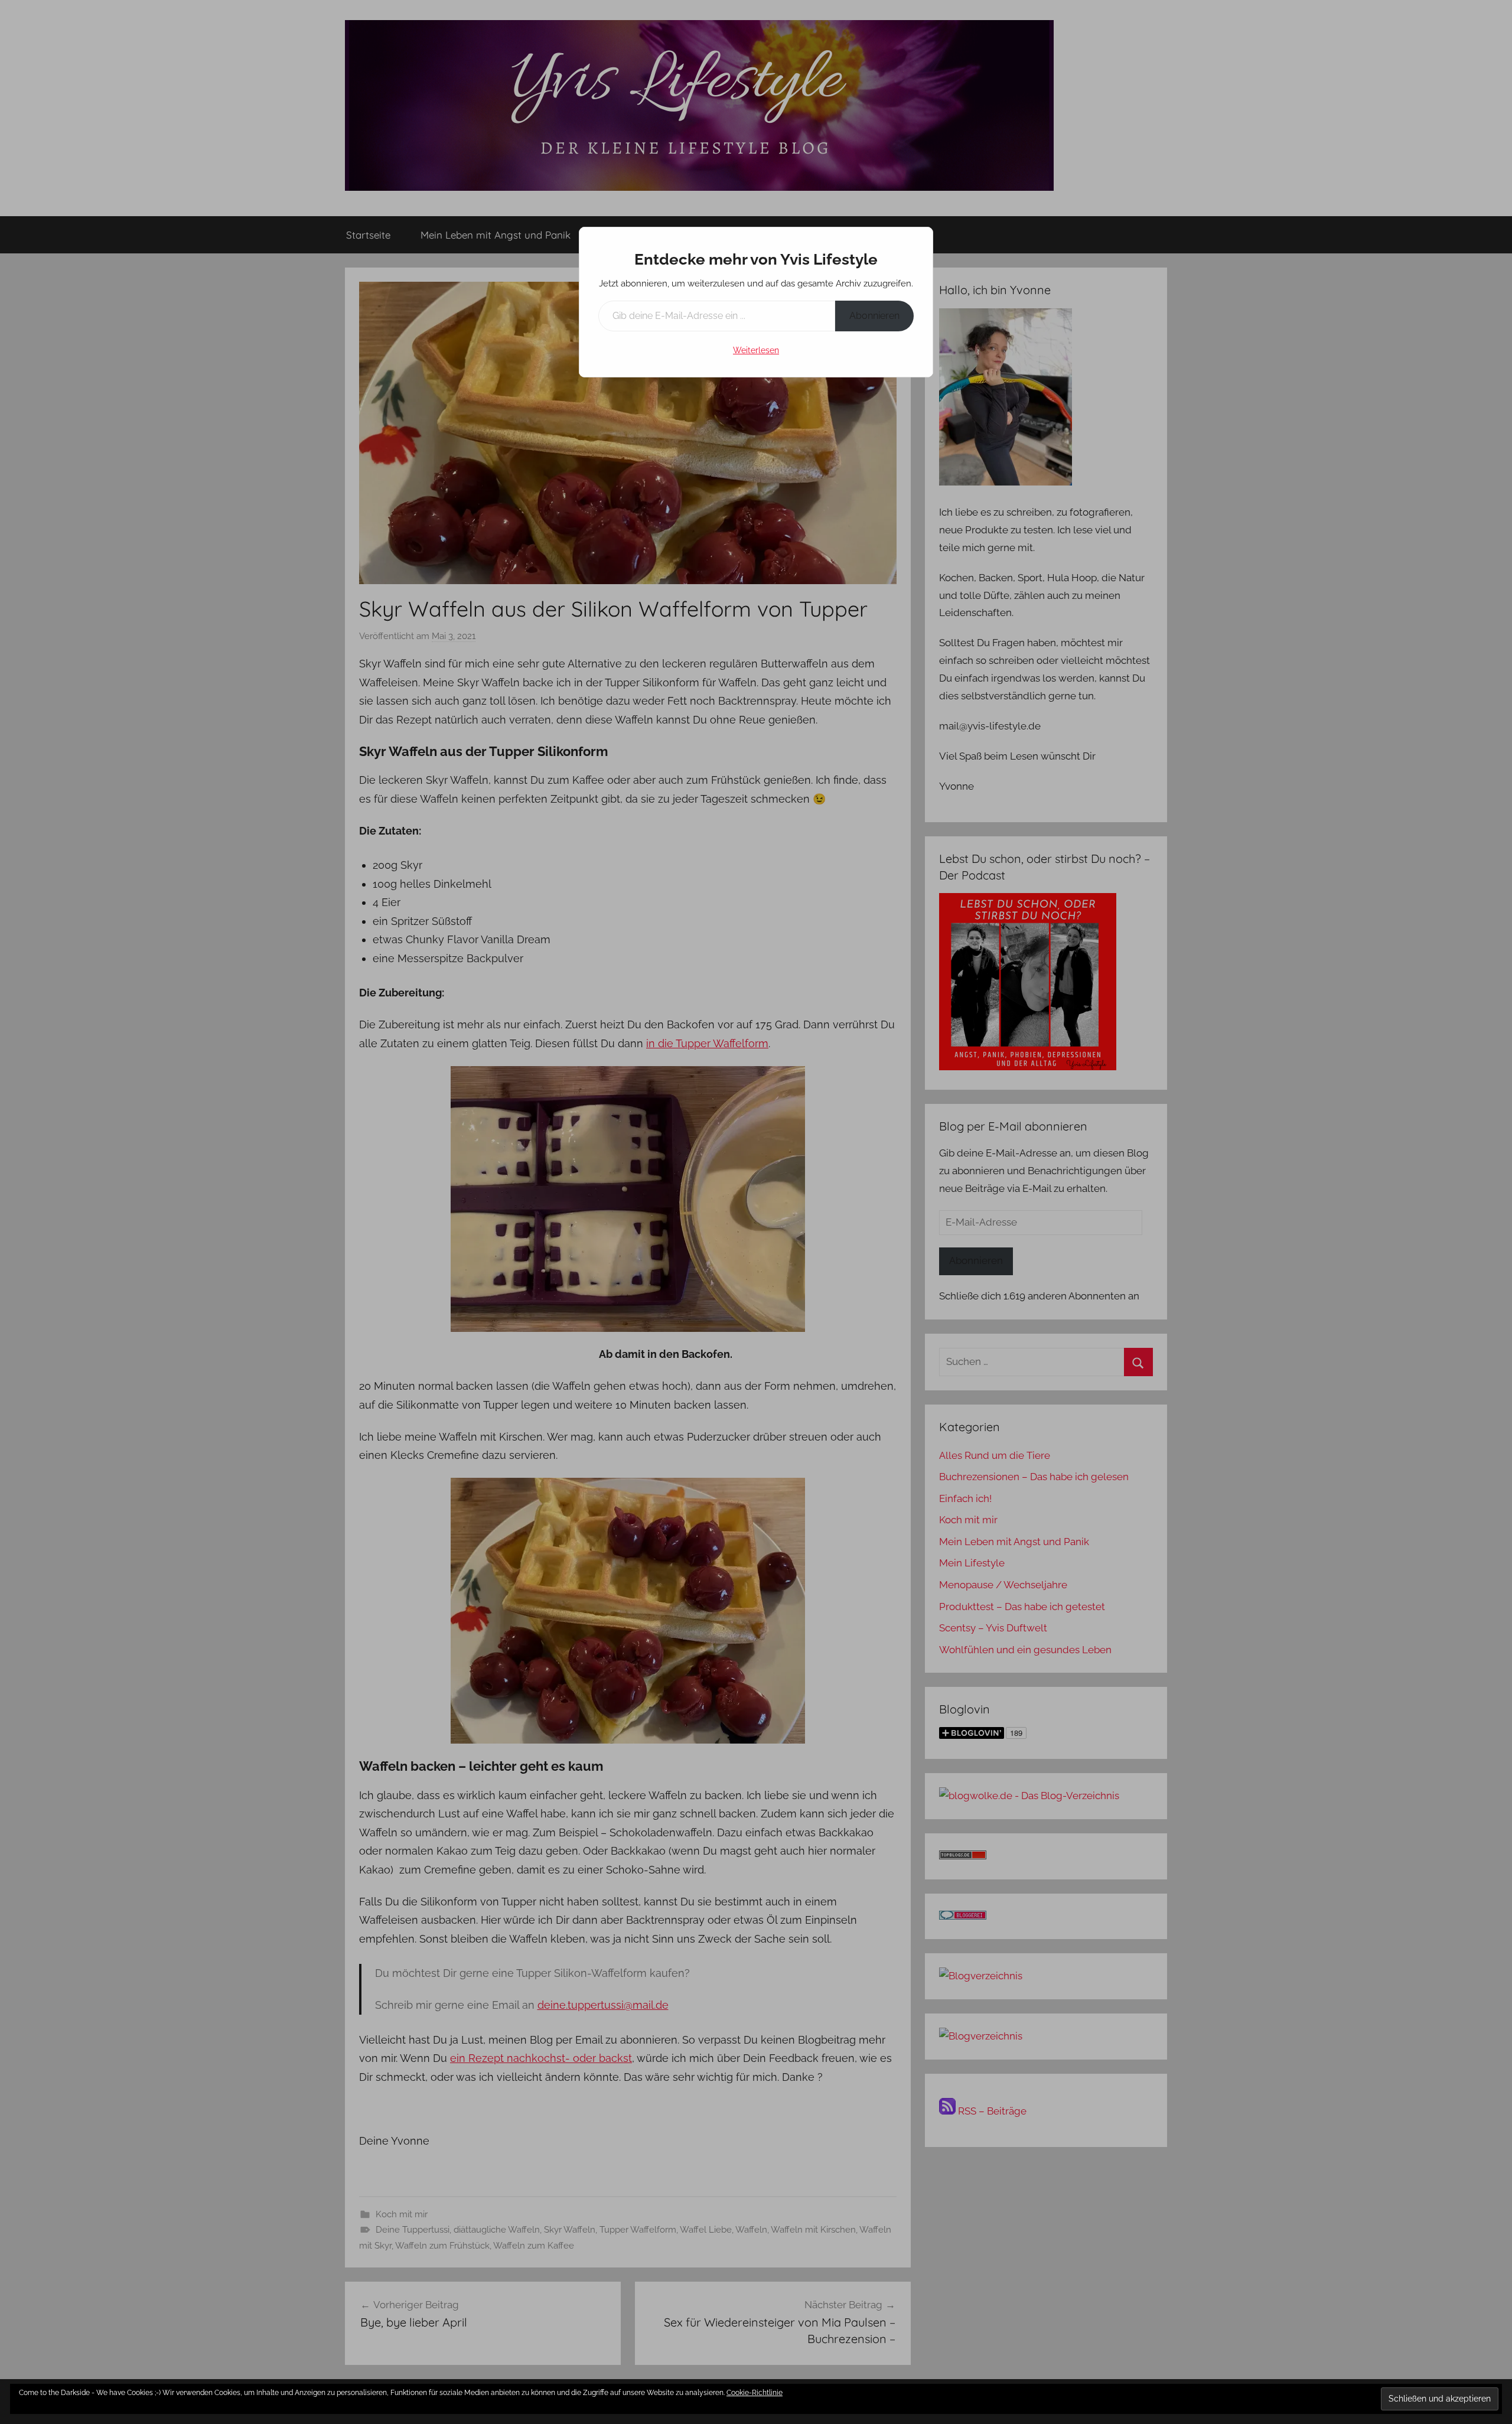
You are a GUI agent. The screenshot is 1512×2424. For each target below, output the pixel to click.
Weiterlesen (756, 350)
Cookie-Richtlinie (755, 2393)
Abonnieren (874, 316)
